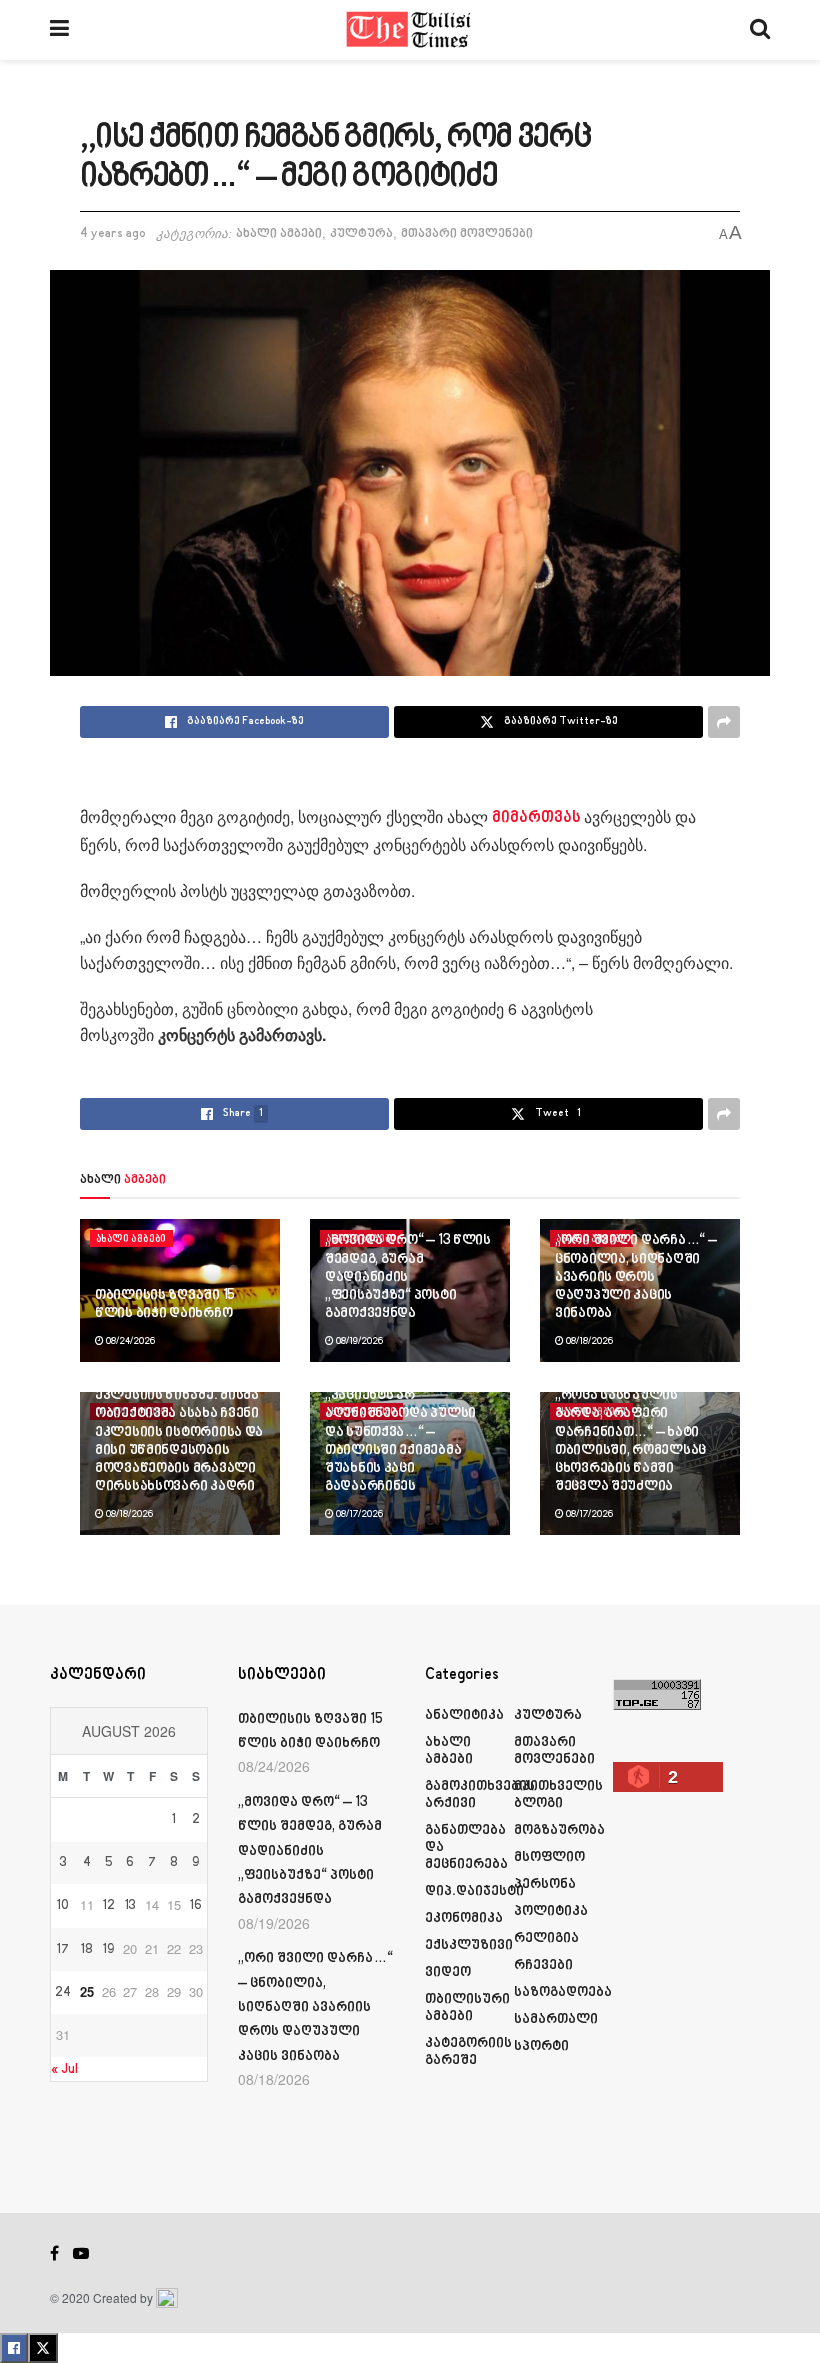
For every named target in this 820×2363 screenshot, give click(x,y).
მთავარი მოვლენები (467, 234)
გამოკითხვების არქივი (480, 1795)
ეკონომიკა (464, 1918)
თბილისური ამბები (467, 2008)
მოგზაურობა (559, 1830)
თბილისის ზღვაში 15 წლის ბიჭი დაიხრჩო (165, 1304)
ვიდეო (448, 1972)
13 (130, 1906)
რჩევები (543, 1965)
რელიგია (546, 1938)
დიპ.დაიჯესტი (474, 1891)
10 (63, 1906)
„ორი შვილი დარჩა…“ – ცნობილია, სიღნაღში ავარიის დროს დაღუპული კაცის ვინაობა (635, 1277)
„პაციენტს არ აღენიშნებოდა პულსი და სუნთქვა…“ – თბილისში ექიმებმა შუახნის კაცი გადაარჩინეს (400, 1441)
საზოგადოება (563, 1992)
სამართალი (556, 2019)
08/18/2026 (588, 1341)
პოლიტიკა (551, 1911)
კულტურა (361, 234)
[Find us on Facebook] (54, 2254)
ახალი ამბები (279, 234)
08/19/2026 (358, 1341)
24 (63, 1993)
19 (108, 1950)
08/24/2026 (129, 1341)
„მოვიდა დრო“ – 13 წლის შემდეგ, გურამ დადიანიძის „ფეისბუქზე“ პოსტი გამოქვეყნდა (408, 1277)
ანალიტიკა (464, 1715)
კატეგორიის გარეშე (468, 2052)
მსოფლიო (549, 1857)
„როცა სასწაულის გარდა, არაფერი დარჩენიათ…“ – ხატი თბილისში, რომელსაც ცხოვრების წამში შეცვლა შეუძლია (630, 1441)
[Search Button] (760, 30)
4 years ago (113, 234)
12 (109, 1906)
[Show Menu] (59, 30)
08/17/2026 (358, 1514)
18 (87, 1950)
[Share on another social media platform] (724, 722)
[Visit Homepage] (409, 30)
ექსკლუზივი (469, 1945)
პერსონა (545, 1884)
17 (63, 1950)
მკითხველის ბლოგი (558, 1795)
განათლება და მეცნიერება (466, 1847)
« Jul (64, 2069)
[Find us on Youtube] (81, 2254)
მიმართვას (538, 818)
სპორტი (541, 2046)
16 (196, 1906)
